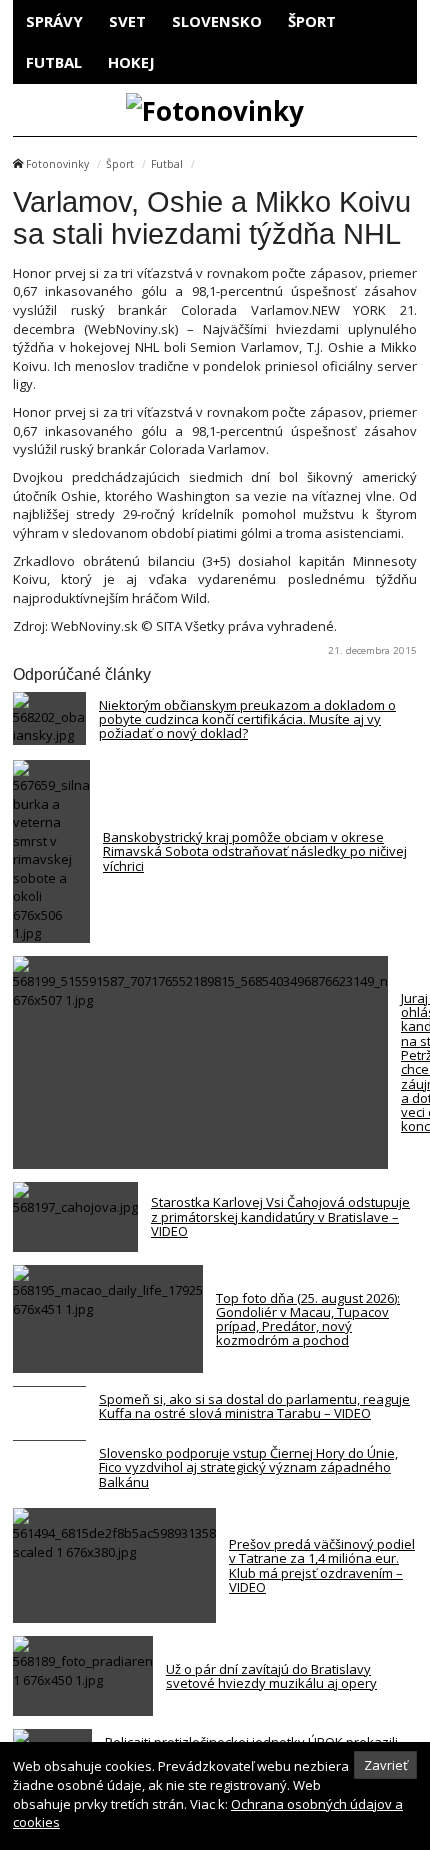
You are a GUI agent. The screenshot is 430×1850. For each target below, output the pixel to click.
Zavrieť (386, 1765)
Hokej (131, 62)
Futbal (54, 62)
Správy (54, 21)
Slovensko (217, 21)
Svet (127, 21)
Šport (312, 21)
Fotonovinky (57, 164)
